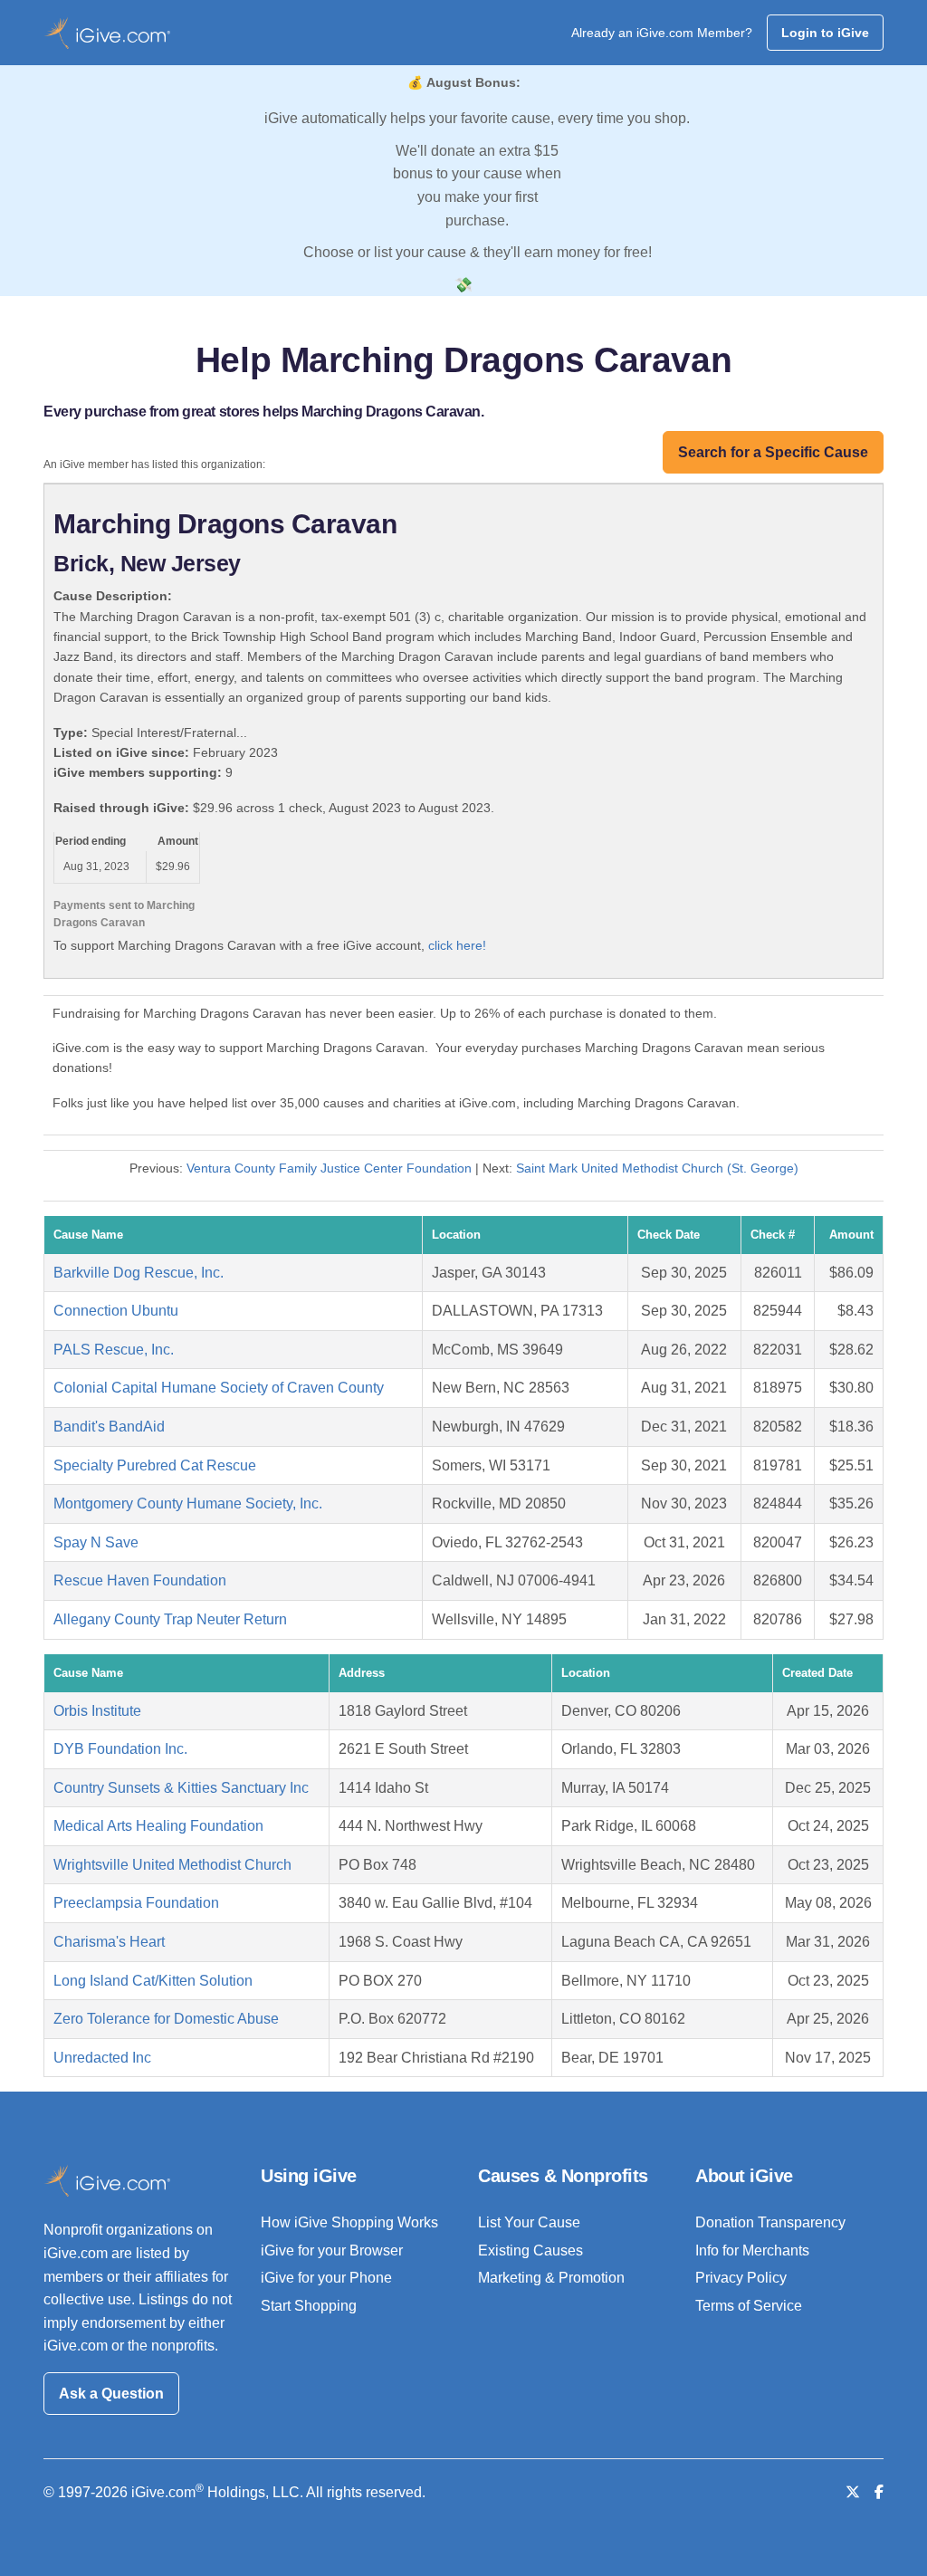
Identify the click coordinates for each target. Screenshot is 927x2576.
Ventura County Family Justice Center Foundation (329, 1168)
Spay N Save (96, 1542)
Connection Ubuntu (116, 1311)
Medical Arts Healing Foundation (158, 1826)
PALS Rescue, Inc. (114, 1350)
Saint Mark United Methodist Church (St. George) (657, 1168)
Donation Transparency (770, 2222)
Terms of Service (749, 2306)
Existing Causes (530, 2250)
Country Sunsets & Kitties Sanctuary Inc (181, 1788)
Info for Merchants (752, 2250)
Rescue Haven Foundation (140, 1580)
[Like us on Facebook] (879, 2492)
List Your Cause (529, 2222)
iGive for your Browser (332, 2250)
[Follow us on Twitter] (853, 2492)
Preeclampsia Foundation (136, 1903)
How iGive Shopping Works (349, 2222)
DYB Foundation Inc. (120, 1749)
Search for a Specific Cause (773, 452)
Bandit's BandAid (109, 1427)
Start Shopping (309, 2306)
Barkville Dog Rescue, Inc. (139, 1273)
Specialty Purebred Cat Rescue (155, 1465)
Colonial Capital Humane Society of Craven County (219, 1388)
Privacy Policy (741, 2278)
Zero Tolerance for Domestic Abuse (166, 2019)
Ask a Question (111, 2394)
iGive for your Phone (326, 2278)
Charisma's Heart (109, 1942)
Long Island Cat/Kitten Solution (153, 1981)
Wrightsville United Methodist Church (172, 1865)
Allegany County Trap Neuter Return (170, 1619)
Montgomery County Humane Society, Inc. (188, 1503)
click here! (457, 945)
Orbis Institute (97, 1711)
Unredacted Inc (102, 2058)
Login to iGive (825, 33)
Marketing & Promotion (551, 2278)
